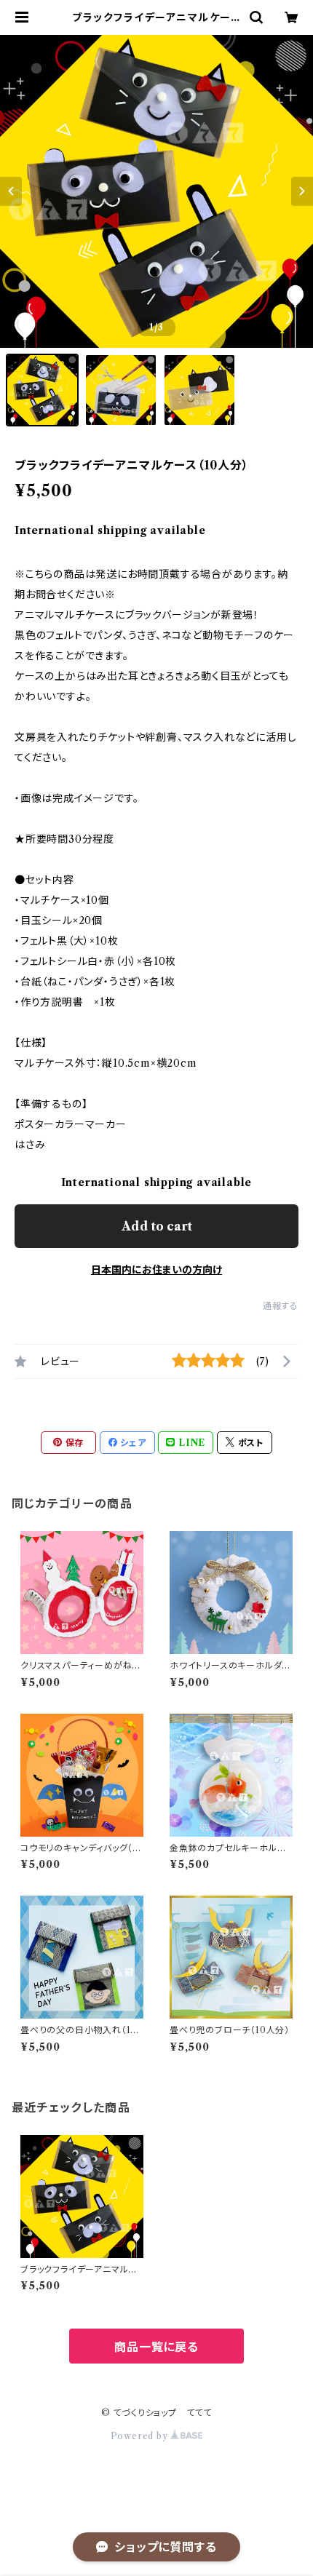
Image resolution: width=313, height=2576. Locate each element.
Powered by (141, 2436)
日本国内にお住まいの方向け (156, 1270)
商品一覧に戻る (156, 2347)
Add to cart (157, 1226)
